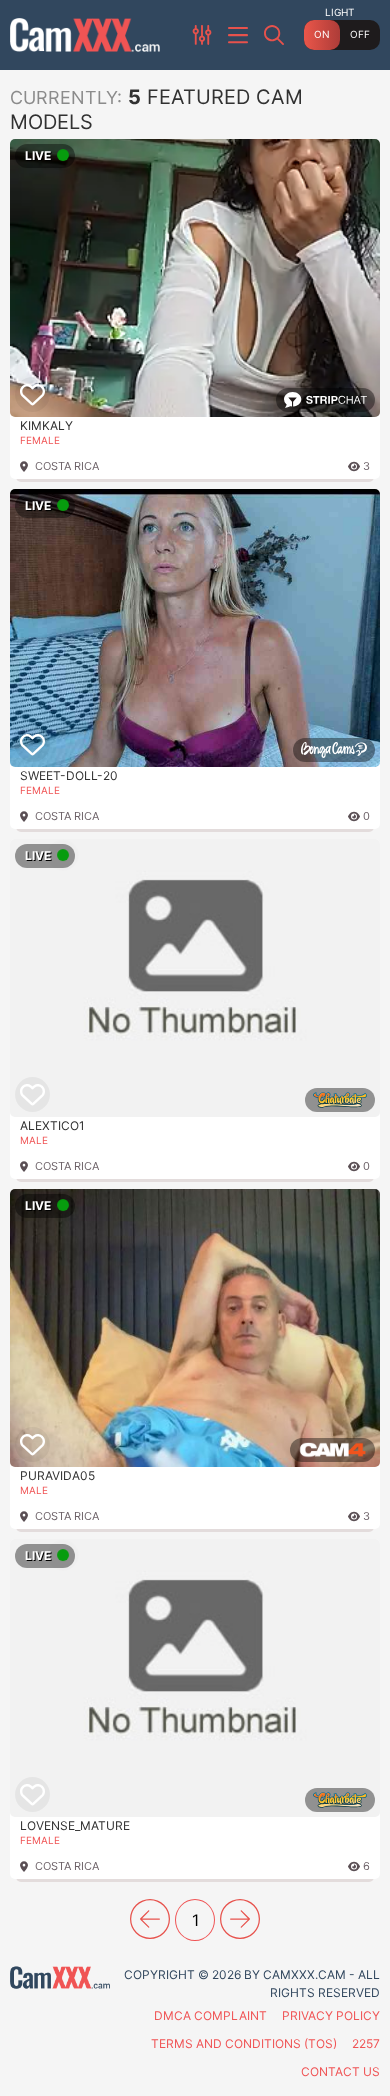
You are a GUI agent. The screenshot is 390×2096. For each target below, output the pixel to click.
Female (40, 440)
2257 (366, 2043)
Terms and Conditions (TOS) (244, 2043)
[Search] (276, 35)
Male (34, 1140)
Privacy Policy (331, 2015)
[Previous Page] (150, 1919)
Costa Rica (67, 466)
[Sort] (204, 35)
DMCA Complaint (210, 2015)
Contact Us (340, 2071)
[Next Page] (240, 1919)
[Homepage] (85, 35)
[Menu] (240, 35)
